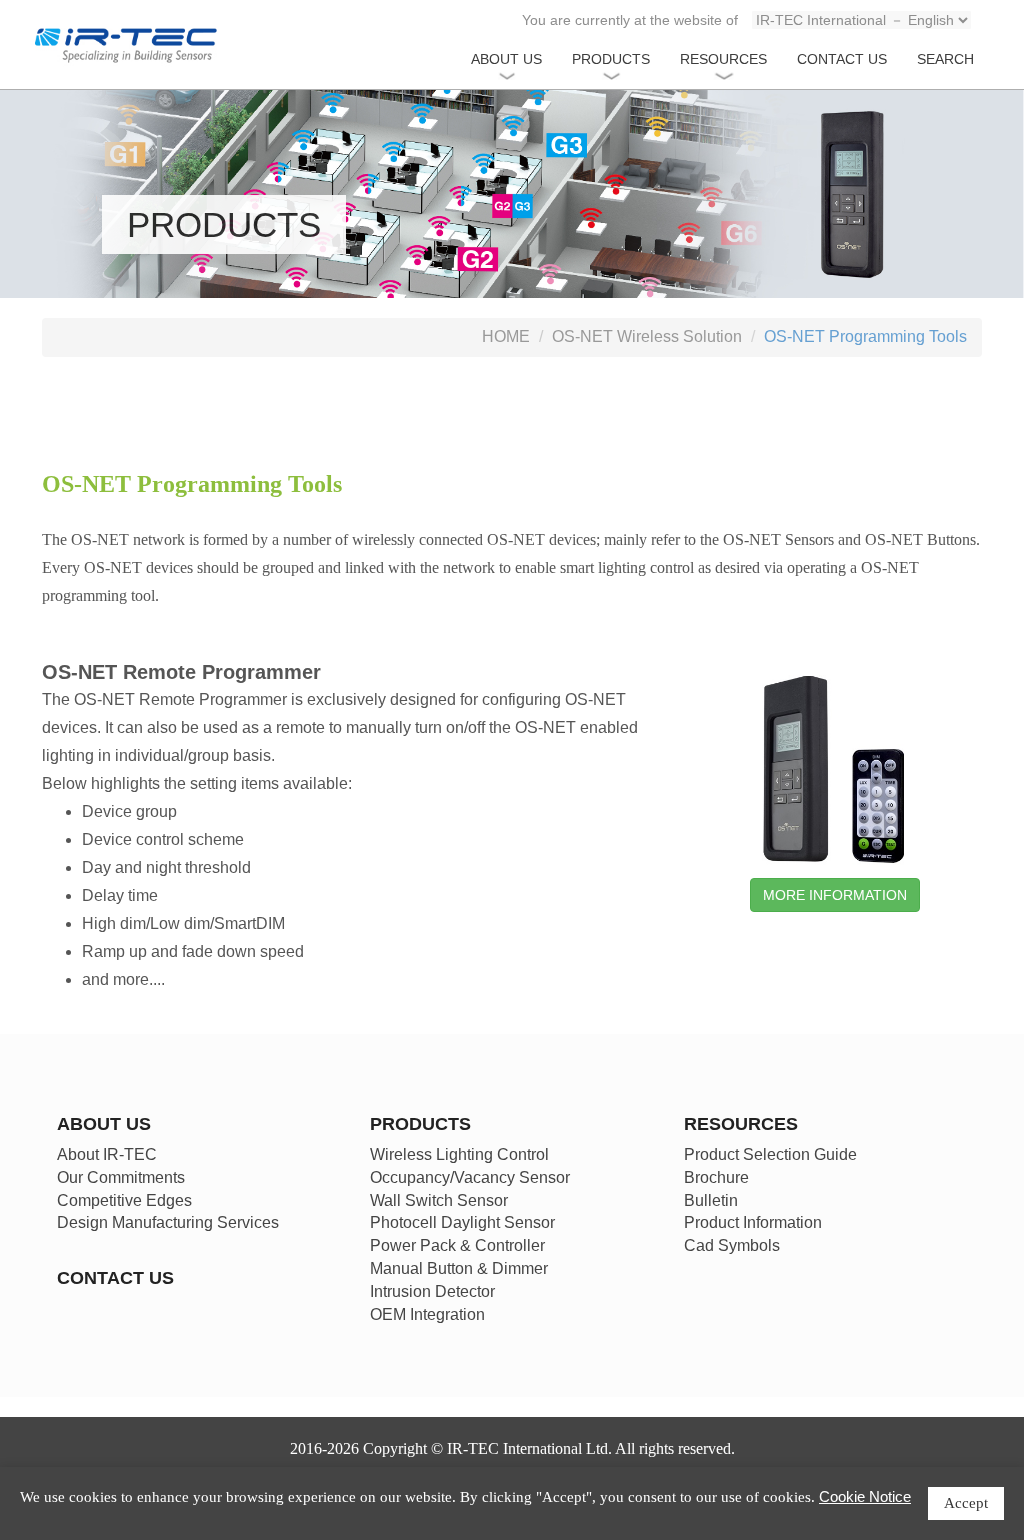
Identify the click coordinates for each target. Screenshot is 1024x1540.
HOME (506, 336)
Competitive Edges (124, 1200)
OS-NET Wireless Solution (647, 336)
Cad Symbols (732, 1245)
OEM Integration (427, 1314)
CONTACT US (842, 59)
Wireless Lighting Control (459, 1154)
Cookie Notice (865, 1496)
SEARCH (945, 59)
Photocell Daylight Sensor (462, 1222)
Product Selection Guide (770, 1154)
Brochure (716, 1177)
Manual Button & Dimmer (459, 1268)
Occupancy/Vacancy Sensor (470, 1177)
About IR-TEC (107, 1154)
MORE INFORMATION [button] (835, 895)
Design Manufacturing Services (168, 1222)
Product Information (753, 1222)
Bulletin (711, 1200)
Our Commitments (121, 1177)
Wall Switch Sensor (439, 1200)
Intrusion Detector (432, 1291)
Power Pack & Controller (457, 1245)
